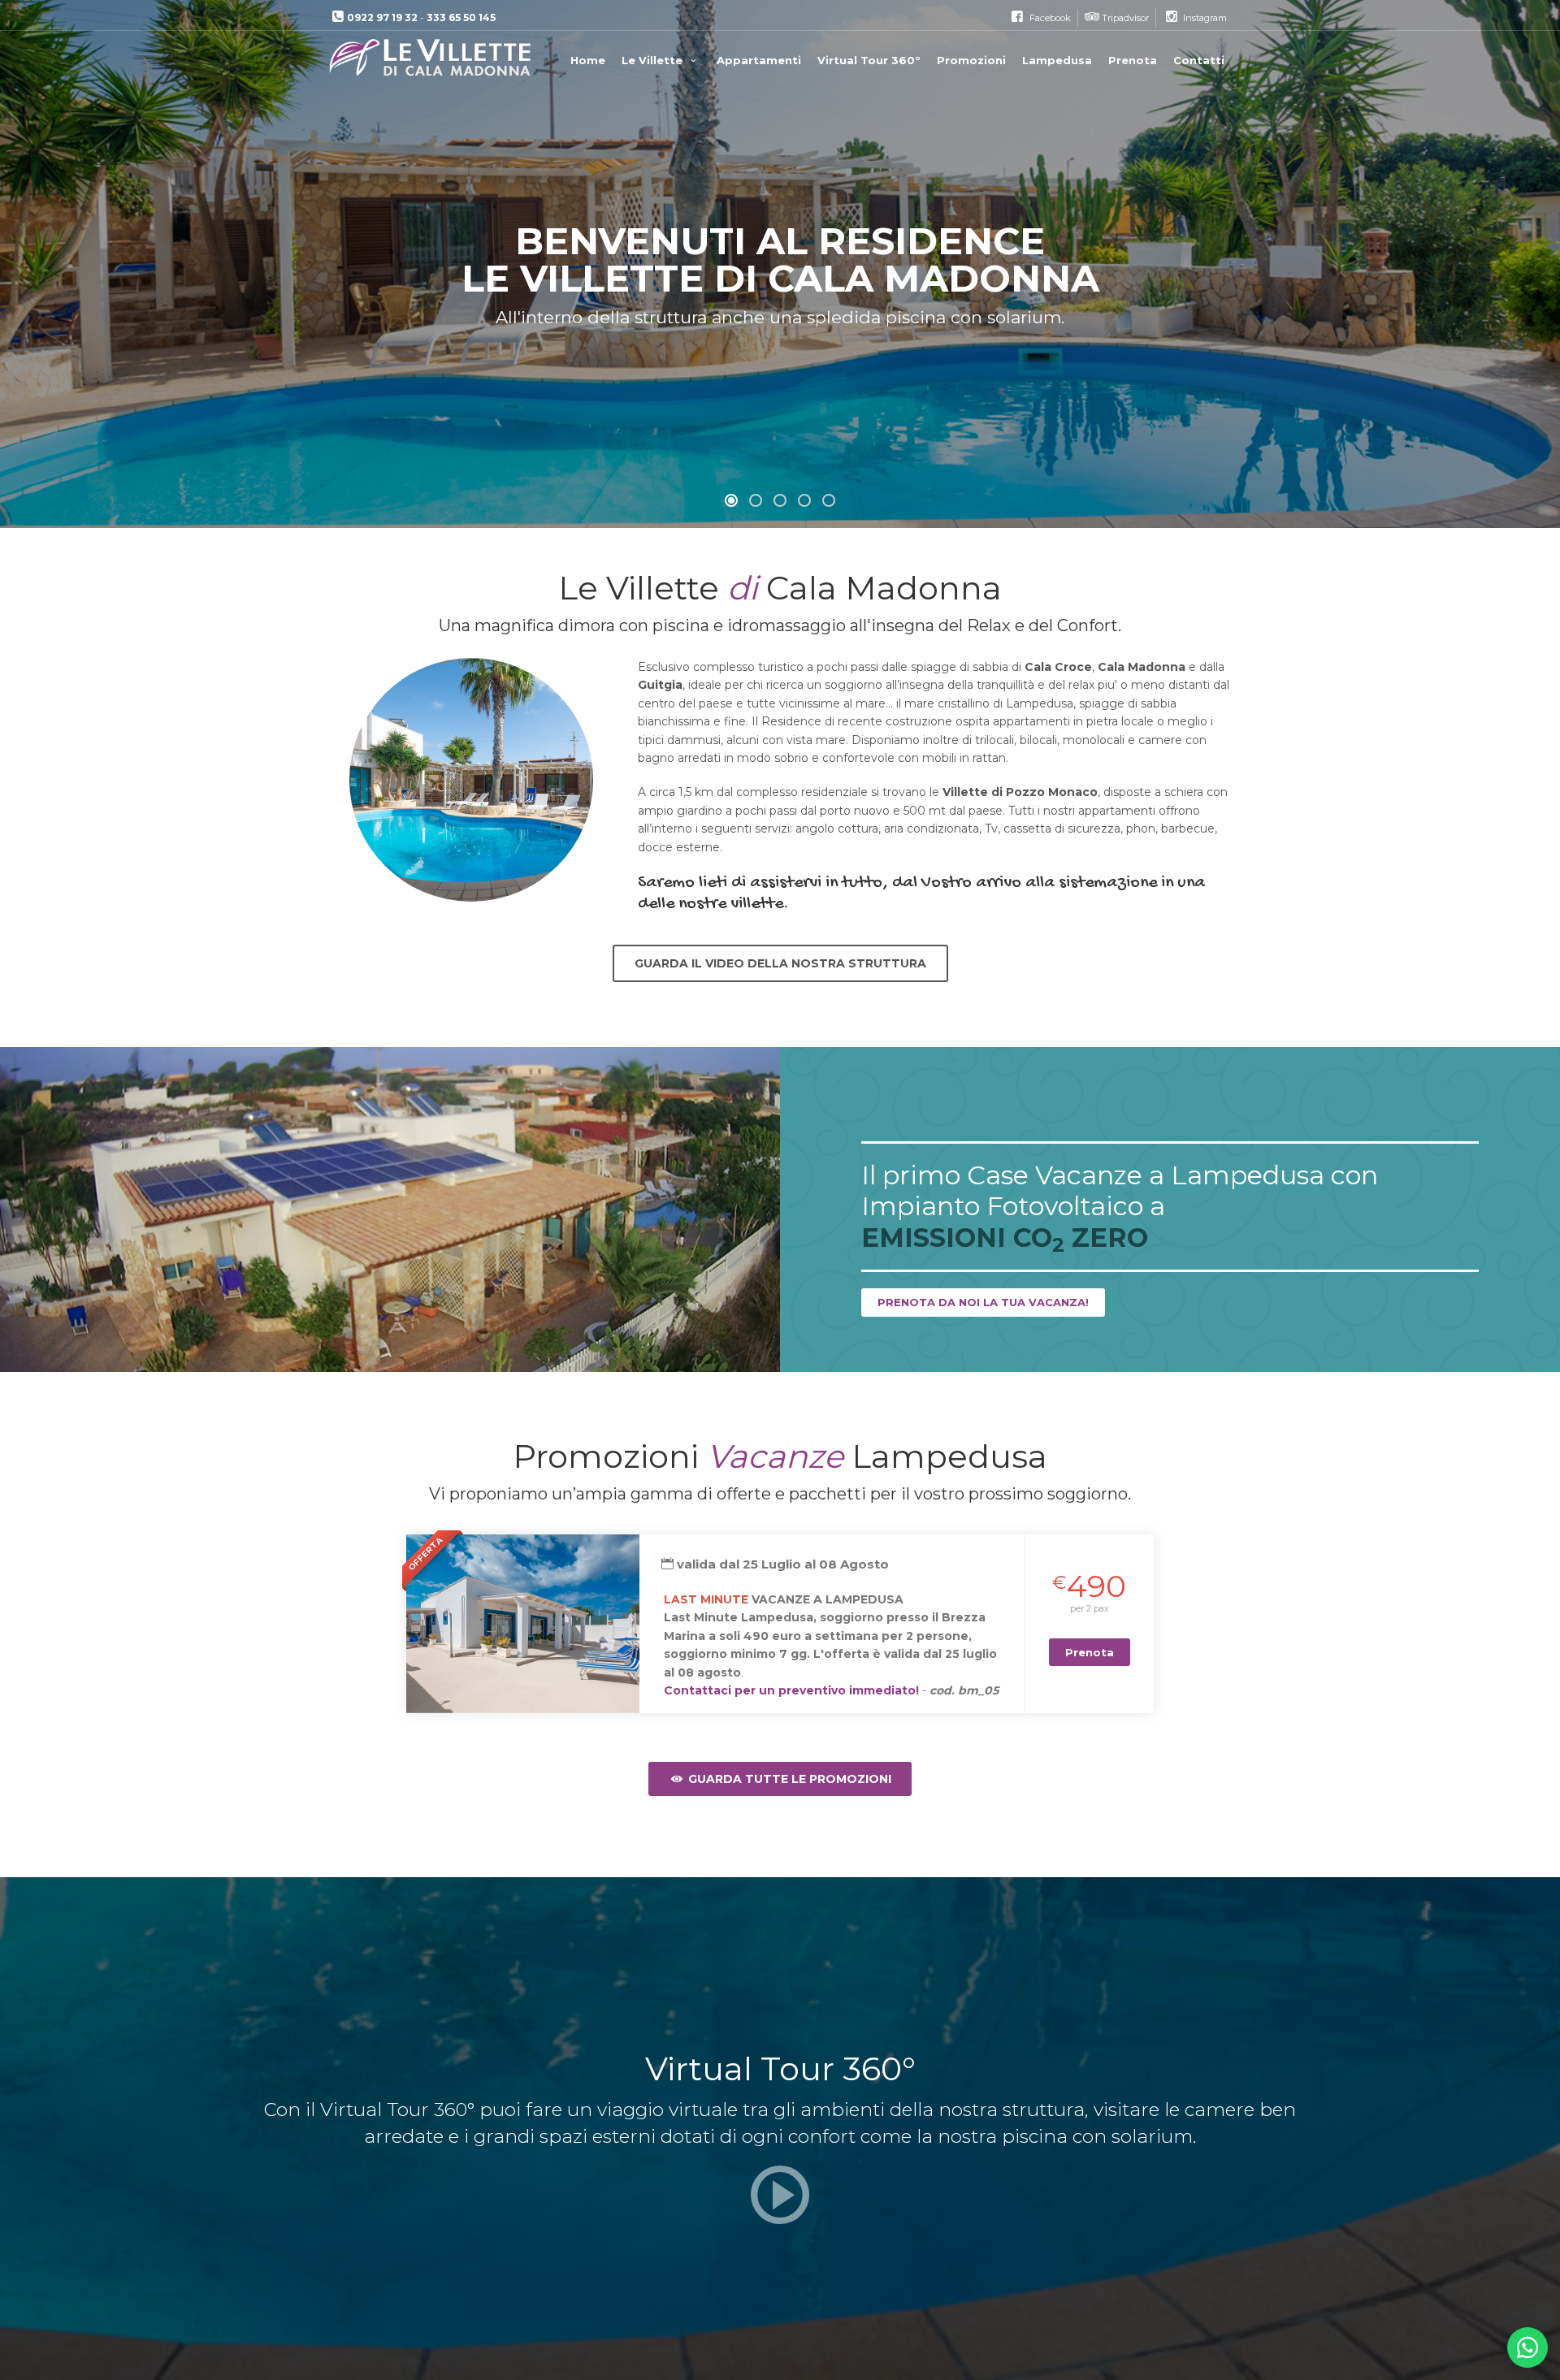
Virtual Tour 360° (869, 60)
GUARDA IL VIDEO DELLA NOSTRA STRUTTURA (780, 963)
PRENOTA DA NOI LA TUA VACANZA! (983, 1302)
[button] (731, 500)
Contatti (1199, 60)
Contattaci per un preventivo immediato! (791, 1690)
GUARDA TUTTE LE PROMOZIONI (788, 1779)
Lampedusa (1057, 60)
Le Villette (654, 60)
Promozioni (971, 60)
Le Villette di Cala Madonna (432, 58)
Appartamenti (759, 60)
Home (588, 60)
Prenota (1133, 60)
